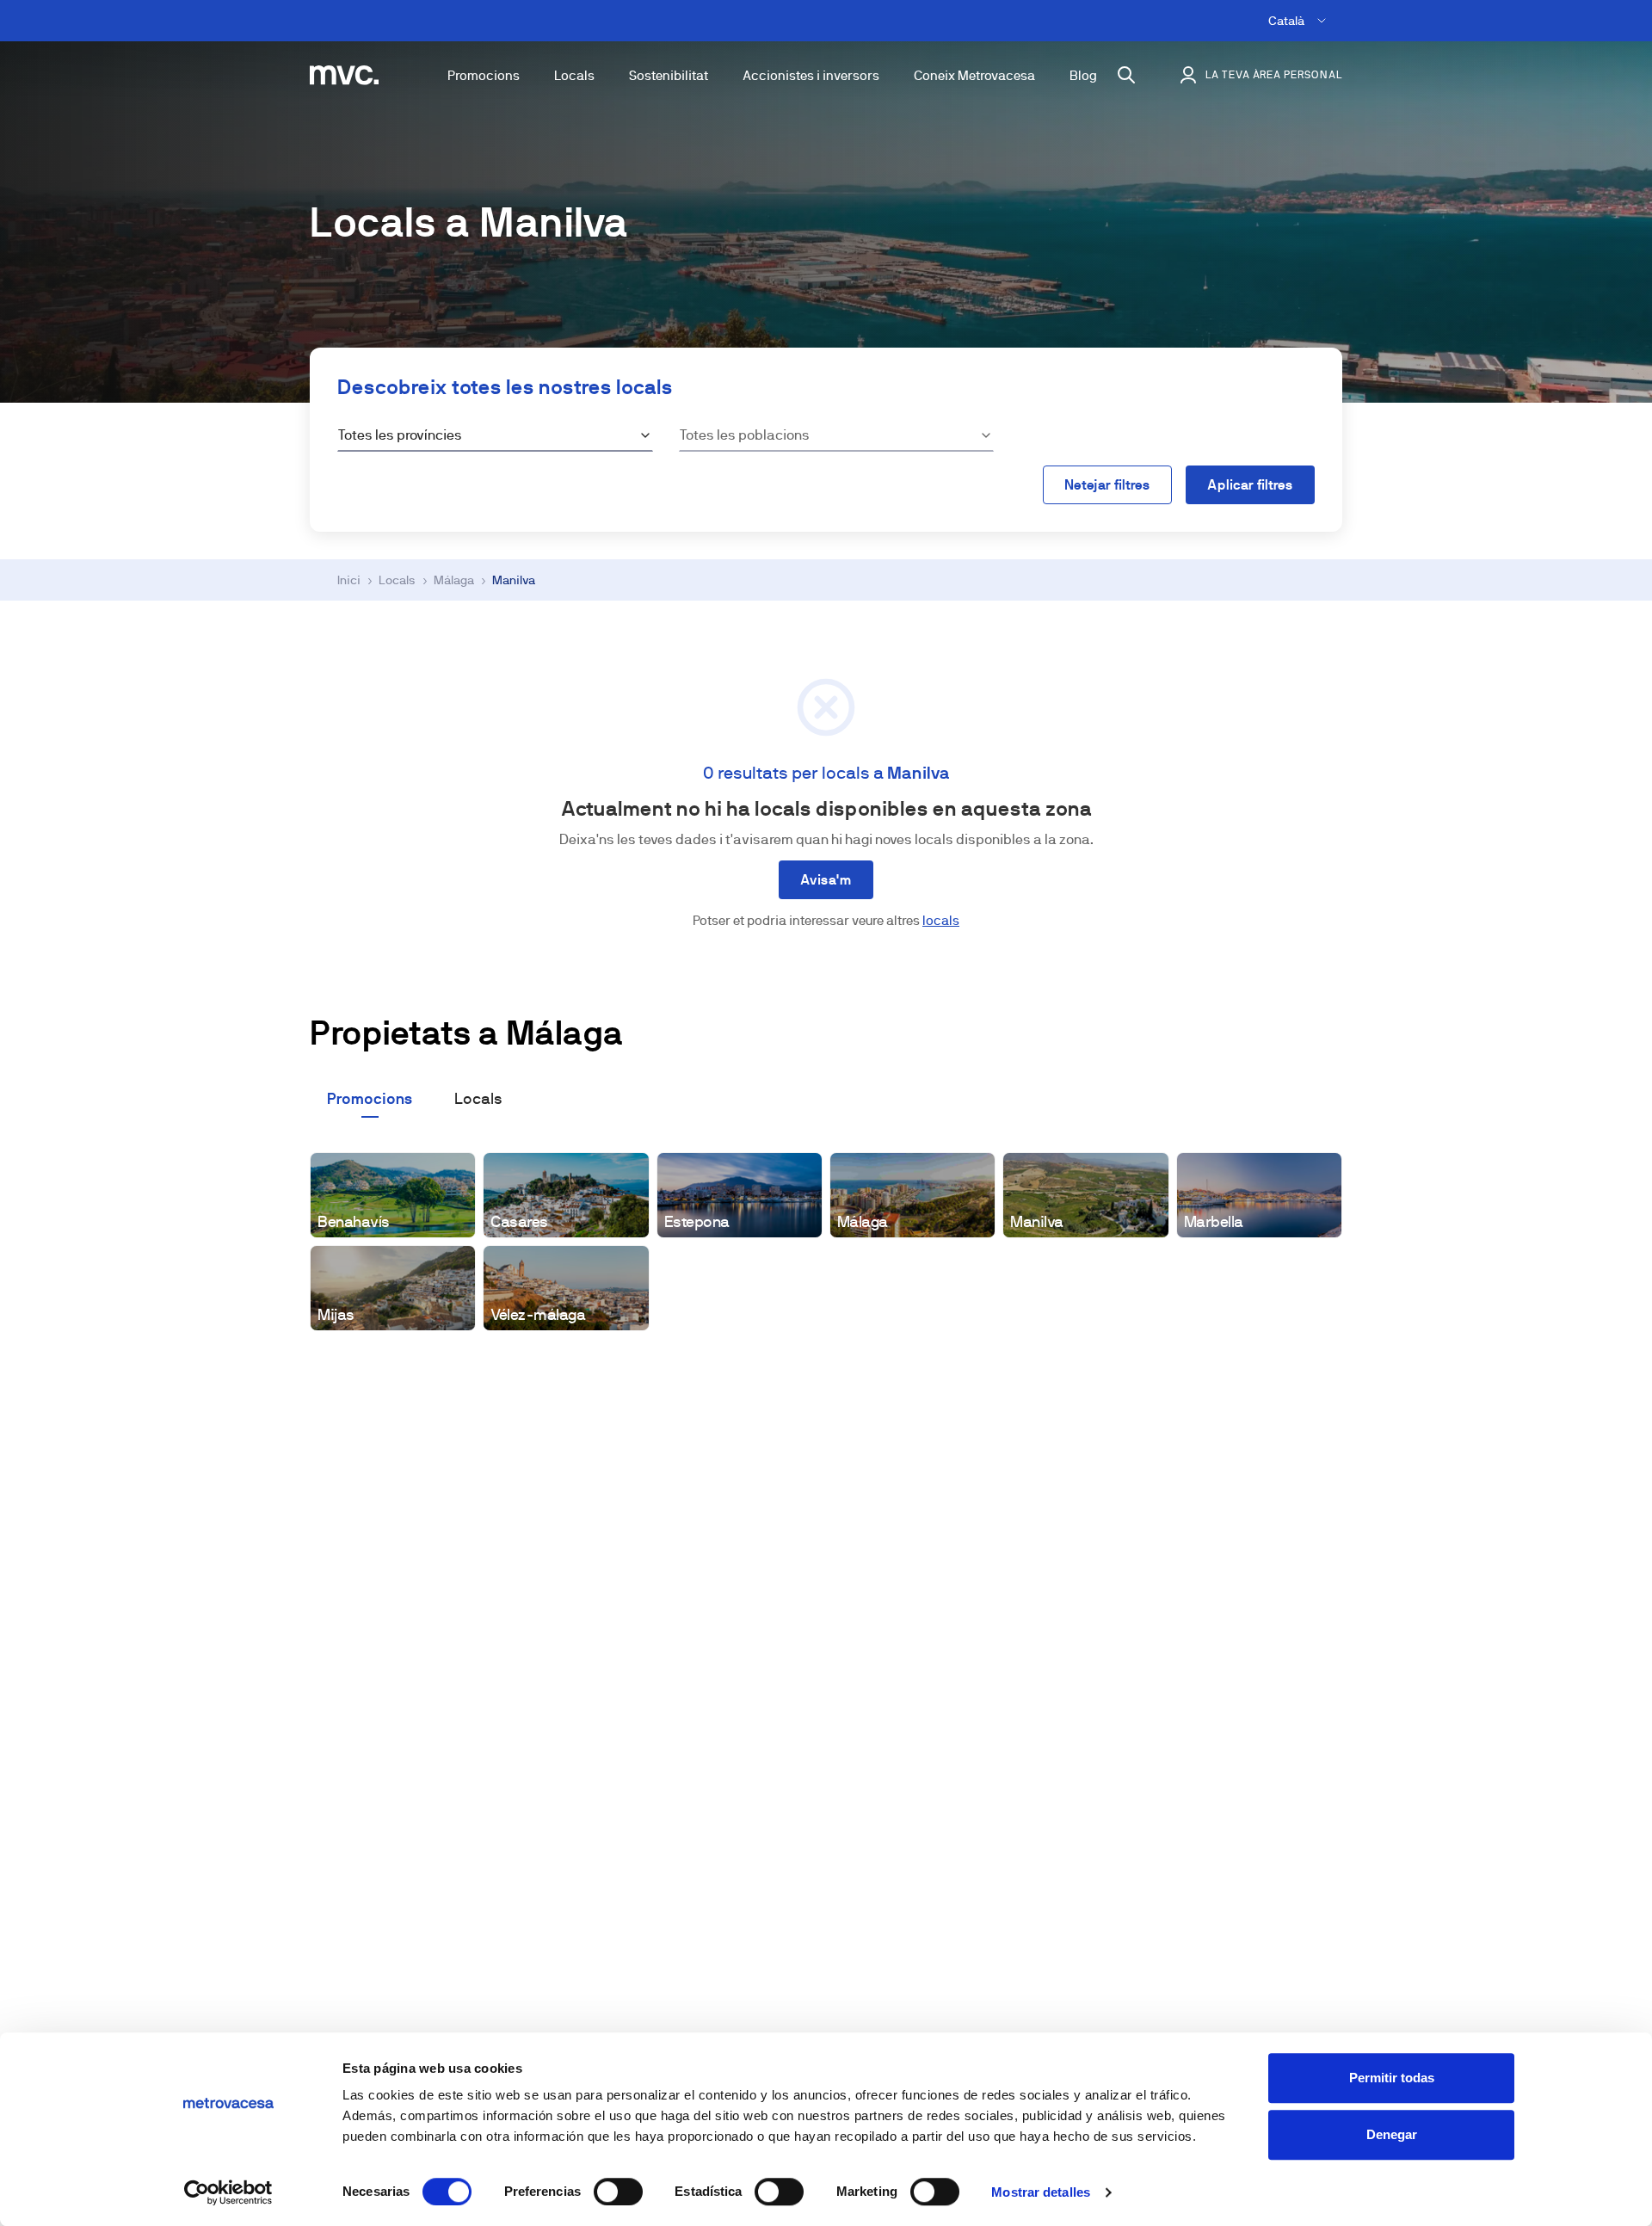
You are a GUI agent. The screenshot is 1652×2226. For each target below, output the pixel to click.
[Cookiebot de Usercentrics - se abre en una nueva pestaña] (228, 2192)
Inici (349, 580)
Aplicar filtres (1250, 485)
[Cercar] (1126, 75)
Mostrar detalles (1041, 2192)
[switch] (618, 2192)
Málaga (454, 580)
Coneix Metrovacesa (974, 75)
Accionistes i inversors (811, 75)
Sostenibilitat (669, 75)
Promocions (484, 75)
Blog (1083, 75)
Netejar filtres (1107, 485)
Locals (574, 75)
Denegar (1392, 2134)
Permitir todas (1392, 2078)
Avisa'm (826, 880)
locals (941, 920)
